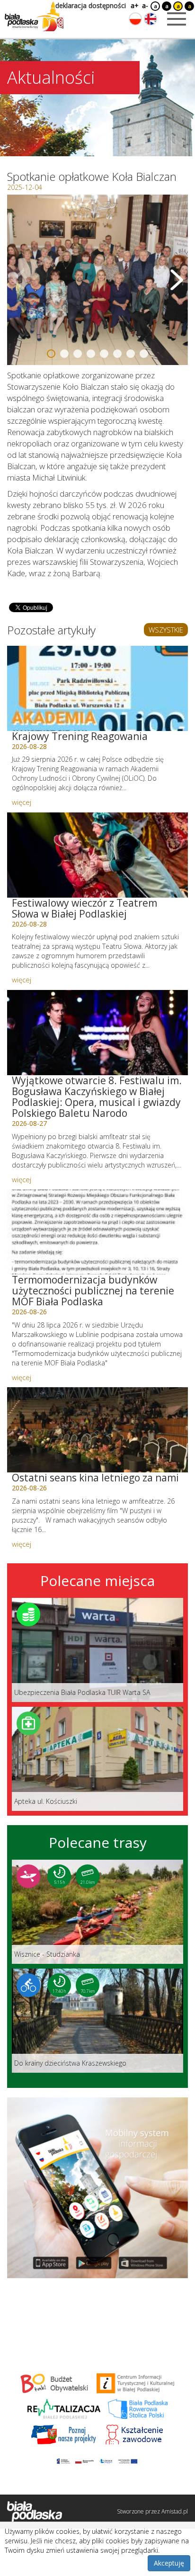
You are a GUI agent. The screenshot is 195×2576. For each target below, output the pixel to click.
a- (145, 5)
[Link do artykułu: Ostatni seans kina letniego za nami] (97, 1430)
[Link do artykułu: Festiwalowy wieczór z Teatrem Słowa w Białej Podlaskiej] (97, 855)
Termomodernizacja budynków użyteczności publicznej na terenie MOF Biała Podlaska (93, 1291)
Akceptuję (169, 2563)
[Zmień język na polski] (135, 19)
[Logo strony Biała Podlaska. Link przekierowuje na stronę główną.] (34, 17)
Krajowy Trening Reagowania (80, 736)
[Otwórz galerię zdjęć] (97, 280)
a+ (134, 5)
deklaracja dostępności (91, 5)
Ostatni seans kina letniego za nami (95, 1478)
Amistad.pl (175, 2511)
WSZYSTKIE (166, 630)
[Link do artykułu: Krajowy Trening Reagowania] (97, 688)
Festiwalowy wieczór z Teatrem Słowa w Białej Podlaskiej (84, 908)
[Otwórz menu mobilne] (177, 19)
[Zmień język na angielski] (151, 19)
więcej (22, 802)
